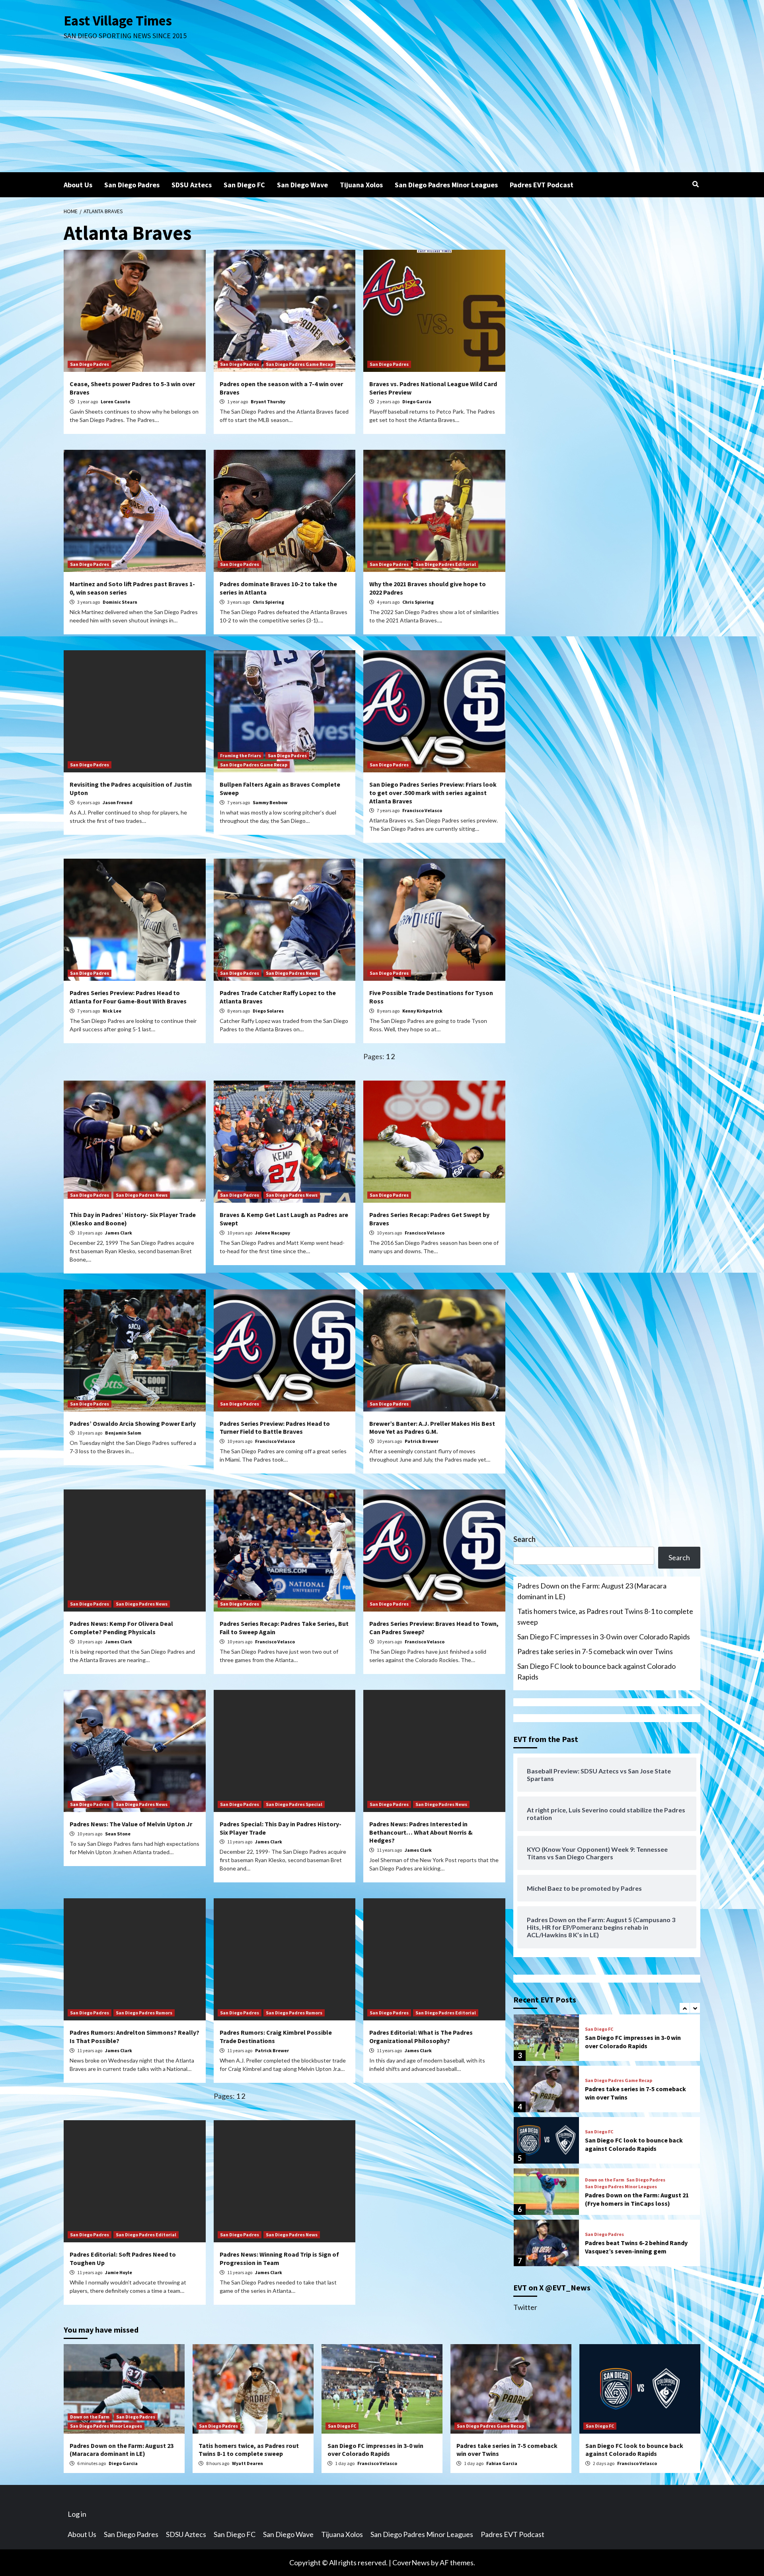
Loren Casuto (115, 401)
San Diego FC (244, 185)
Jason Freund (118, 802)
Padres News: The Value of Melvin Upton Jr (131, 1824)
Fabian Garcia (502, 2463)
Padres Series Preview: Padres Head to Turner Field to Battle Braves (275, 1428)
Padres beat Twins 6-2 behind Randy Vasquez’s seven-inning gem (636, 2196)
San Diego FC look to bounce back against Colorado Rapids (596, 1671)
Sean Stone (118, 1834)
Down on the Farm (605, 2129)
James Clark (119, 1233)
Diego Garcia (417, 401)
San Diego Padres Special (294, 1804)
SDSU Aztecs (192, 185)
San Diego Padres (132, 185)
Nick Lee (112, 1011)
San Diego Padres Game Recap (299, 364)
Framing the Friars (241, 755)
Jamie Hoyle (119, 2272)
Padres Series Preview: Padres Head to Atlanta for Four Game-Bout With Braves (128, 997)
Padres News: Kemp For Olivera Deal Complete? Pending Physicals (121, 1628)
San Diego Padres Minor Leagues (446, 185)
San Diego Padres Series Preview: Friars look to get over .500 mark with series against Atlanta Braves (433, 793)
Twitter (525, 2307)
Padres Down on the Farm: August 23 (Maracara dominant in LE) (592, 1591)
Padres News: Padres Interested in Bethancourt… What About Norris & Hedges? (421, 1832)
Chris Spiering (268, 602)
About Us (78, 185)
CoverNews (411, 2562)
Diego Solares (268, 1011)
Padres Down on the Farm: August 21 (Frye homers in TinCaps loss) (637, 2148)
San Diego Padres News (292, 973)
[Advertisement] (382, 113)
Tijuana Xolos (361, 185)
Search (524, 1539)
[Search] (695, 184)
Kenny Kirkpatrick (422, 1011)
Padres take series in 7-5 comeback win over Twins (595, 1651)
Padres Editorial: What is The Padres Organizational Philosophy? (421, 2036)
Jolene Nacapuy (273, 1233)
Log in (77, 2514)
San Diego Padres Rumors (144, 2013)
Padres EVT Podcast (542, 185)
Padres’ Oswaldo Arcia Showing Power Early (133, 1423)
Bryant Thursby (268, 401)
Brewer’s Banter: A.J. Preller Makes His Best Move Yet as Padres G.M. (432, 1428)
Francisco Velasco (422, 810)
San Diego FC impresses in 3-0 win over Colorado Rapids (604, 1637)
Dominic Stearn (120, 602)
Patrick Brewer (422, 1441)
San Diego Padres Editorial (446, 564)
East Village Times (118, 21)
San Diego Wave (302, 185)
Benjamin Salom (123, 1433)
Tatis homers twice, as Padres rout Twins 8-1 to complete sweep (605, 1617)
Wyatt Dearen (248, 2463)
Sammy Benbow (270, 802)
